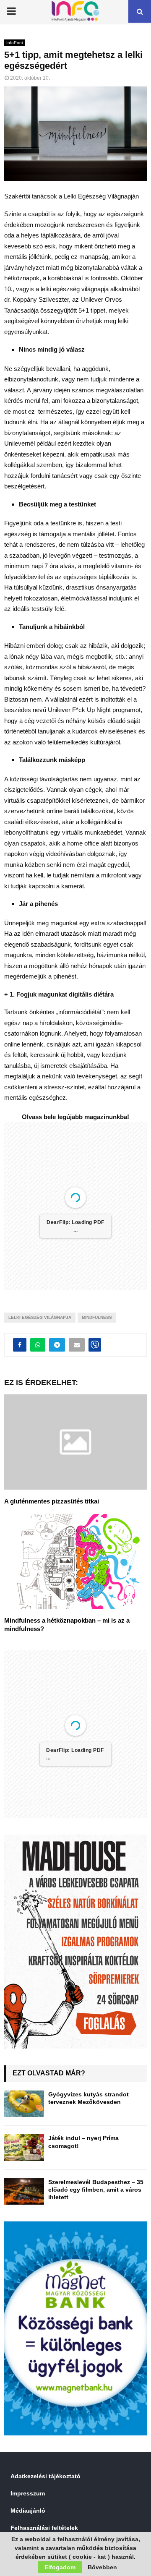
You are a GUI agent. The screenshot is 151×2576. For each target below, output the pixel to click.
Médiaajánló (28, 2511)
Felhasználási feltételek (44, 2528)
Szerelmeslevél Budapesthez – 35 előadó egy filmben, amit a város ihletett (96, 2190)
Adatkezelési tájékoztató (46, 2476)
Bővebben (102, 2567)
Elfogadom (60, 2567)
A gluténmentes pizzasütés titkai (52, 1501)
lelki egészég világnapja (40, 1317)
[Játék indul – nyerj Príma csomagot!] (24, 2147)
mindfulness (97, 1317)
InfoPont (15, 43)
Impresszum (28, 2493)
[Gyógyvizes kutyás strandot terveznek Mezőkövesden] (24, 2104)
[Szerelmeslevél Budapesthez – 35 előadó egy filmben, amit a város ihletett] (24, 2191)
